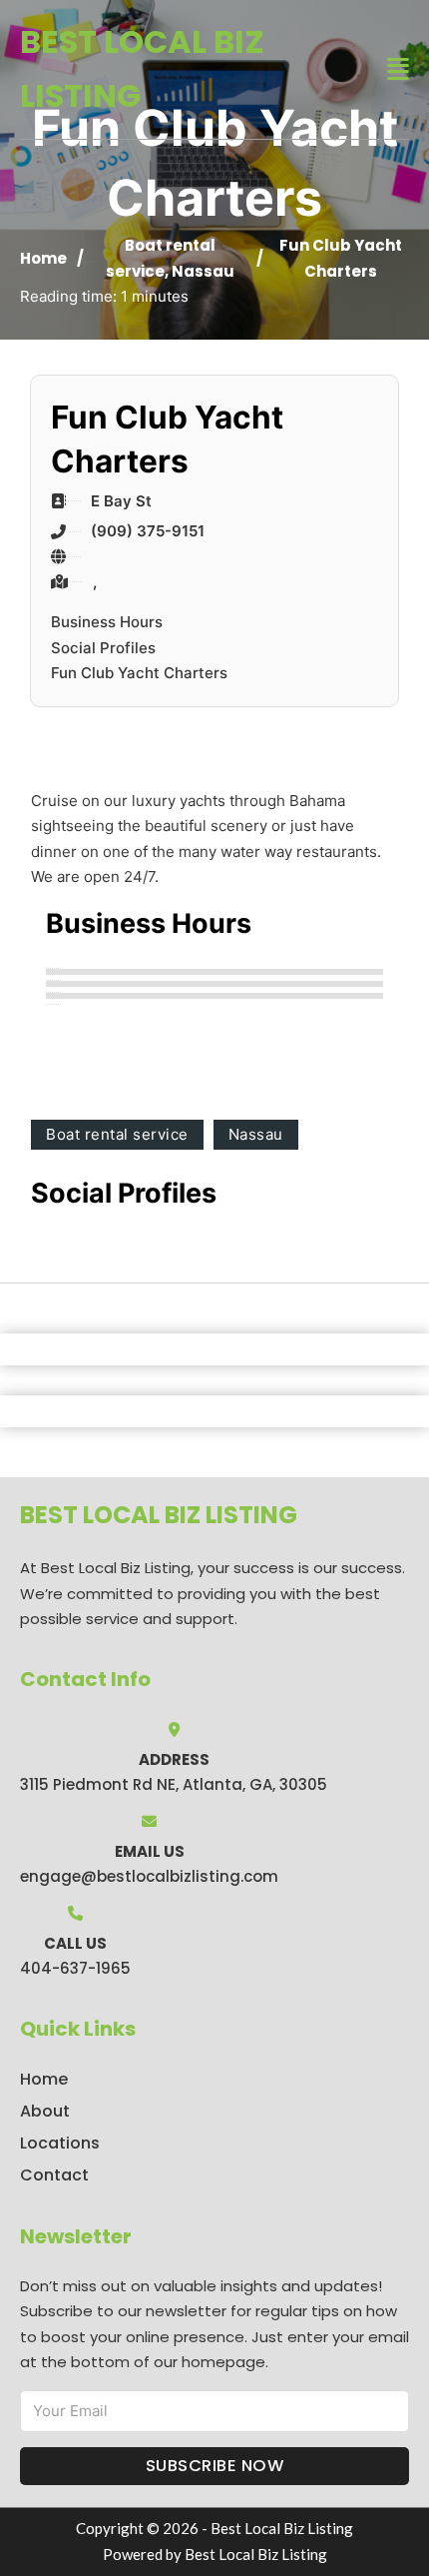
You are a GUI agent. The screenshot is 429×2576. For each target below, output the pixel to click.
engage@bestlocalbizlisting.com (149, 1876)
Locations (60, 2143)
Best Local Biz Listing (142, 68)
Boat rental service (117, 1134)
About (45, 2111)
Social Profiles (103, 648)
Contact (54, 2175)
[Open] (398, 69)
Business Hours (107, 622)
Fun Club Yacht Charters (139, 673)
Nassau (203, 271)
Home (43, 258)
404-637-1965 (75, 1968)
